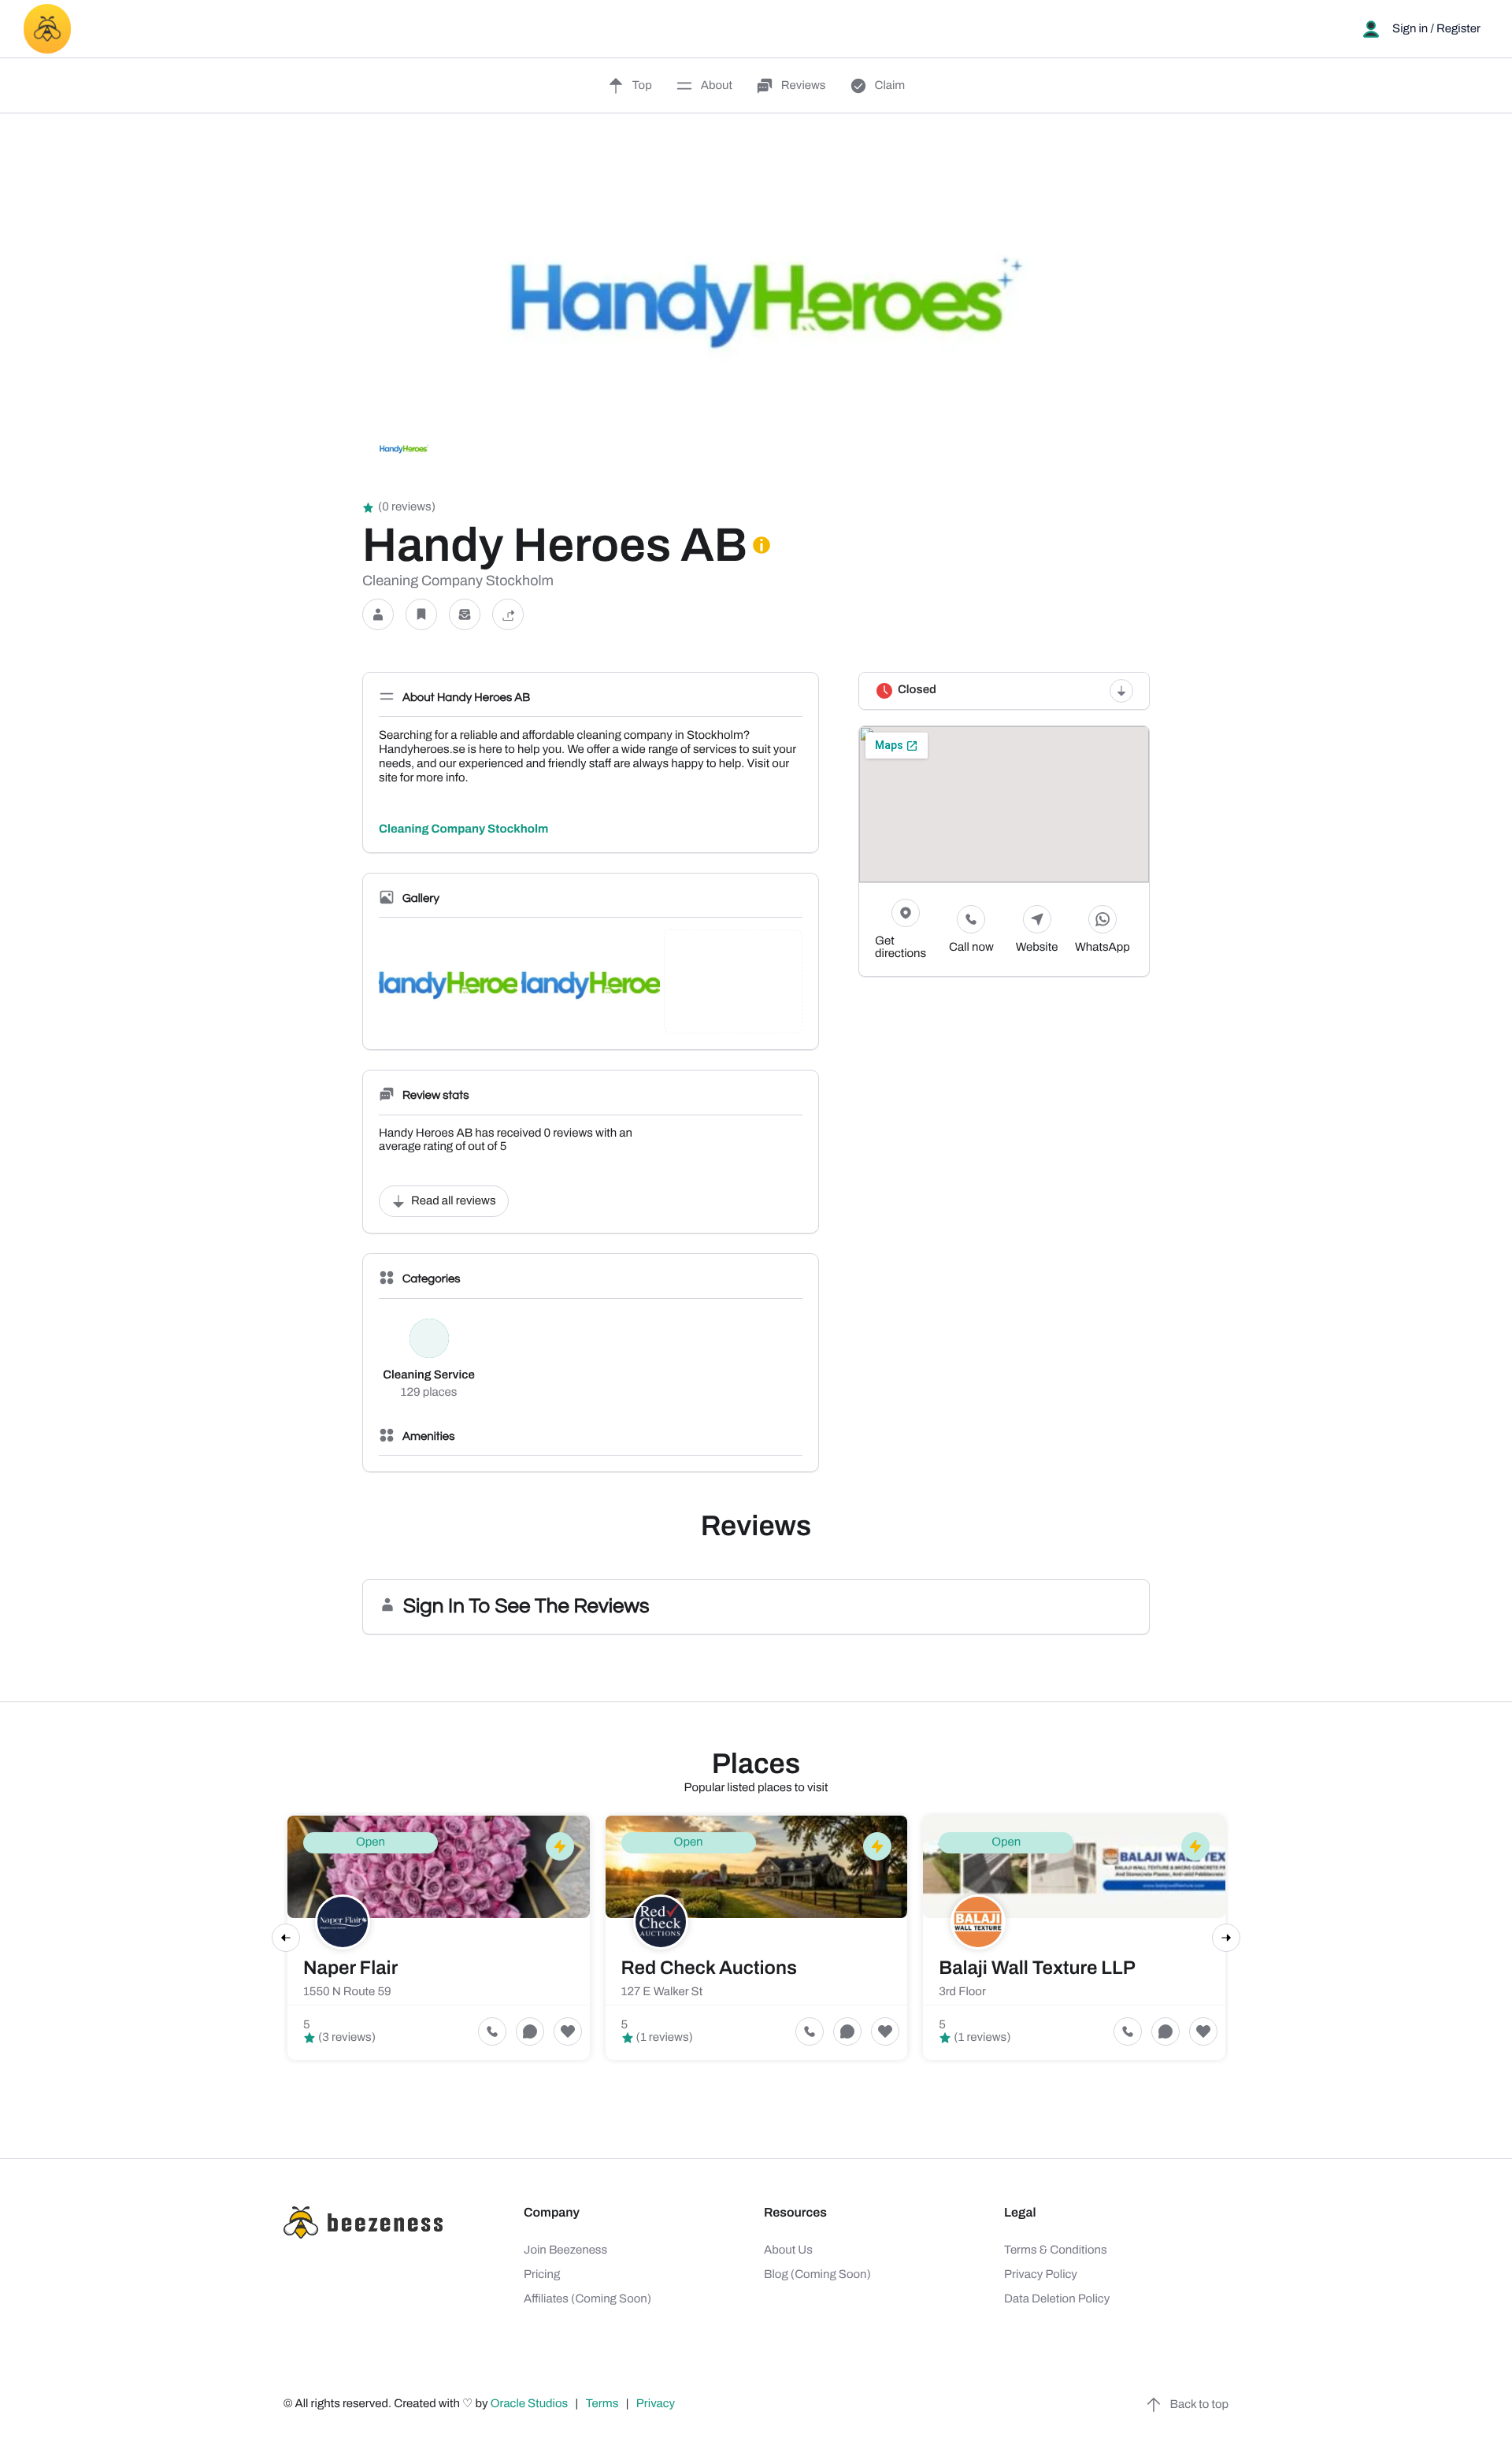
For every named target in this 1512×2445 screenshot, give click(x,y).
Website (1037, 948)
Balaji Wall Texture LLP (1037, 1968)
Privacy (657, 2404)
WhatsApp (1102, 948)
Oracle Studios (531, 2404)
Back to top (1199, 2405)
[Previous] (286, 1938)
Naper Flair (350, 1968)
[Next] (1226, 1938)
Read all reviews (454, 1201)
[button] (378, 615)
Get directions (901, 948)
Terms (602, 2404)
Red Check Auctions (709, 1968)
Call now (971, 948)
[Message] (465, 615)
